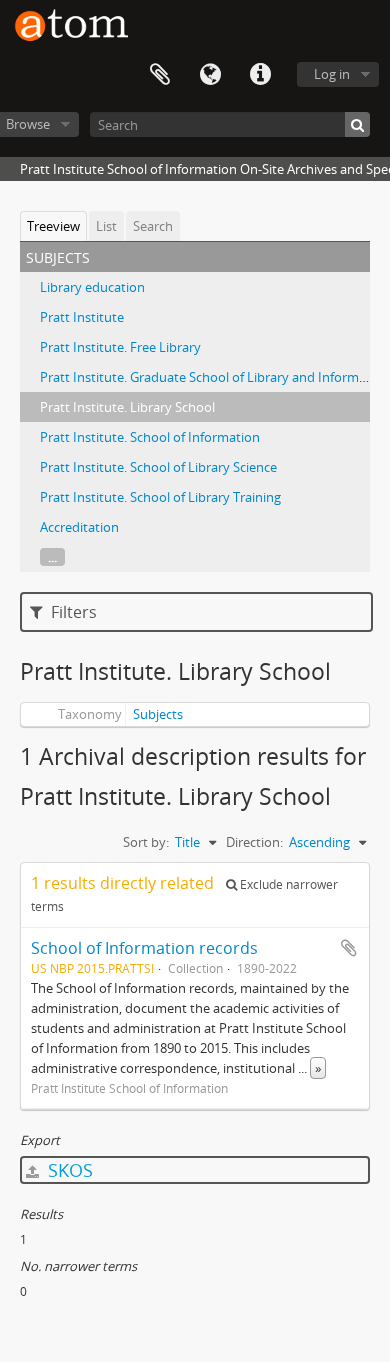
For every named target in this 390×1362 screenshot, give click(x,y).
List (106, 226)
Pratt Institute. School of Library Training (160, 497)
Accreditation (79, 527)
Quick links (260, 75)
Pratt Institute (82, 317)
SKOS (68, 1170)
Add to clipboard (349, 948)
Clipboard (160, 75)
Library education (92, 287)
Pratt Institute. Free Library (120, 347)
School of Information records (144, 948)
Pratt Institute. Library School (127, 407)
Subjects (158, 714)
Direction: (254, 842)
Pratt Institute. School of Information (150, 437)
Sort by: (146, 842)
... (52, 557)
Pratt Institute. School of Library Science (158, 467)
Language (210, 75)
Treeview (53, 226)
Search (153, 226)
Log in (332, 74)
